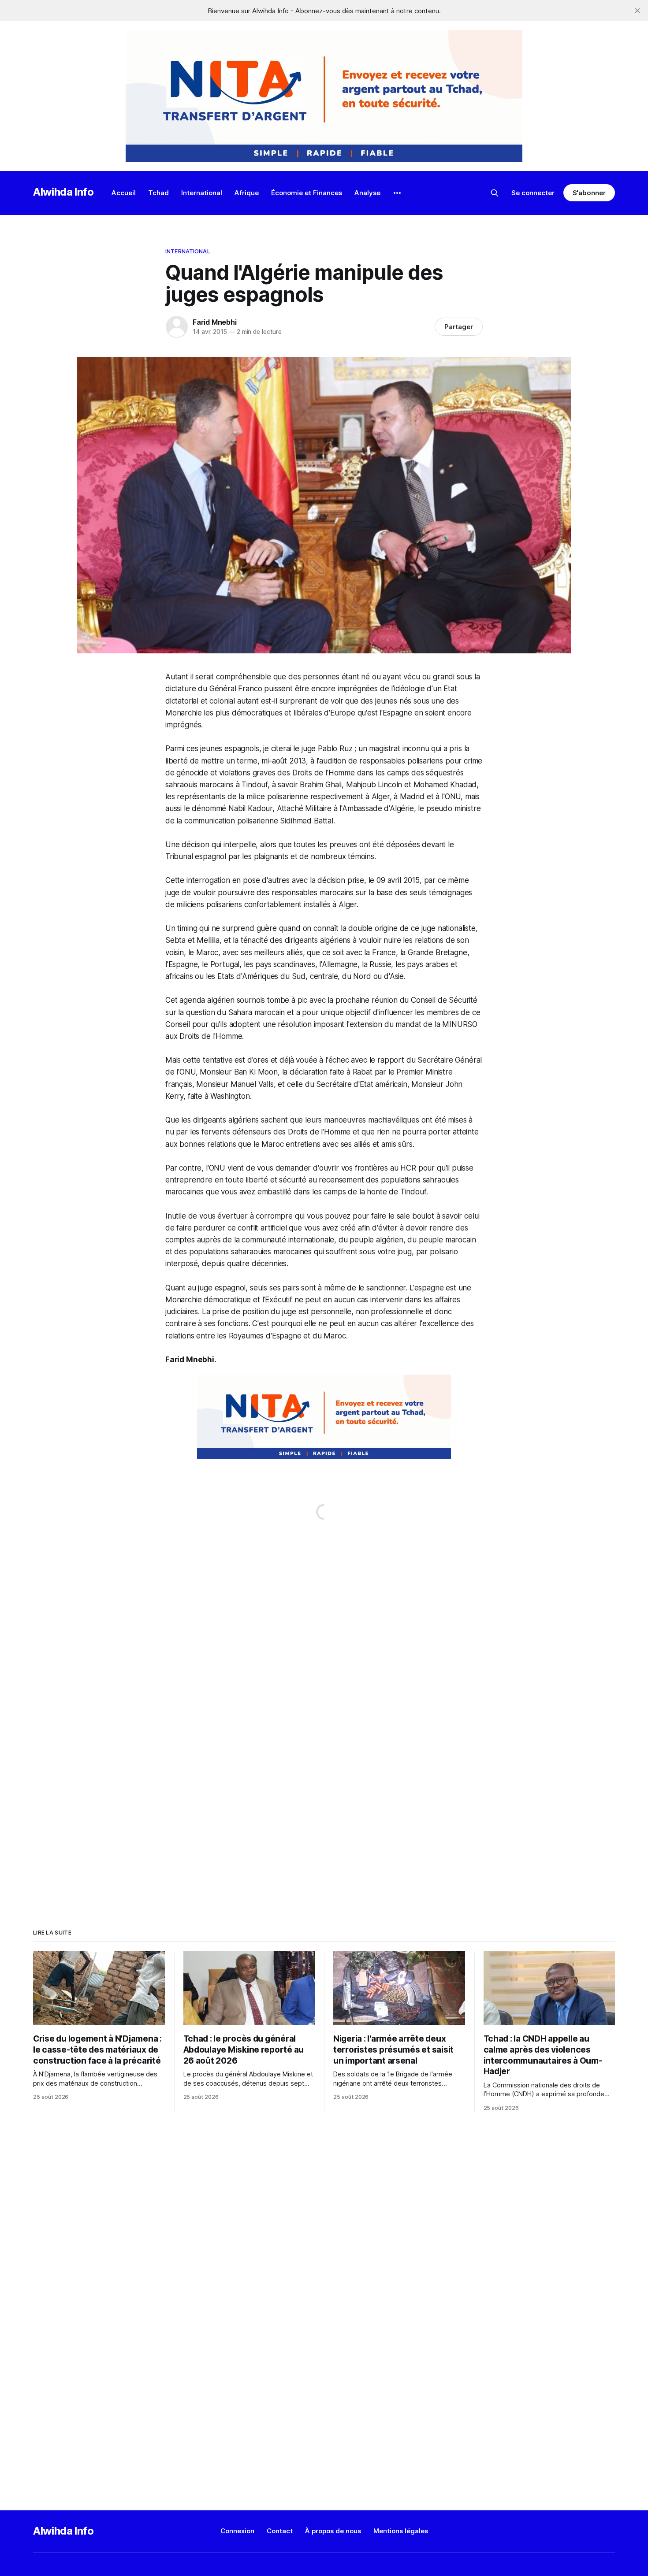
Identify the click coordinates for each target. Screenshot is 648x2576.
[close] (637, 11)
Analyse (367, 193)
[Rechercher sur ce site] (495, 193)
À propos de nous (333, 2531)
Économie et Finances (307, 193)
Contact (280, 2531)
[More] (397, 193)
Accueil (124, 193)
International (202, 193)
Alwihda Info (63, 192)
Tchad (158, 193)
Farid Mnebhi (215, 322)
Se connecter (533, 193)
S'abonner (589, 193)
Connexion (237, 2531)
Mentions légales (401, 2531)
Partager (459, 327)
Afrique (247, 193)
